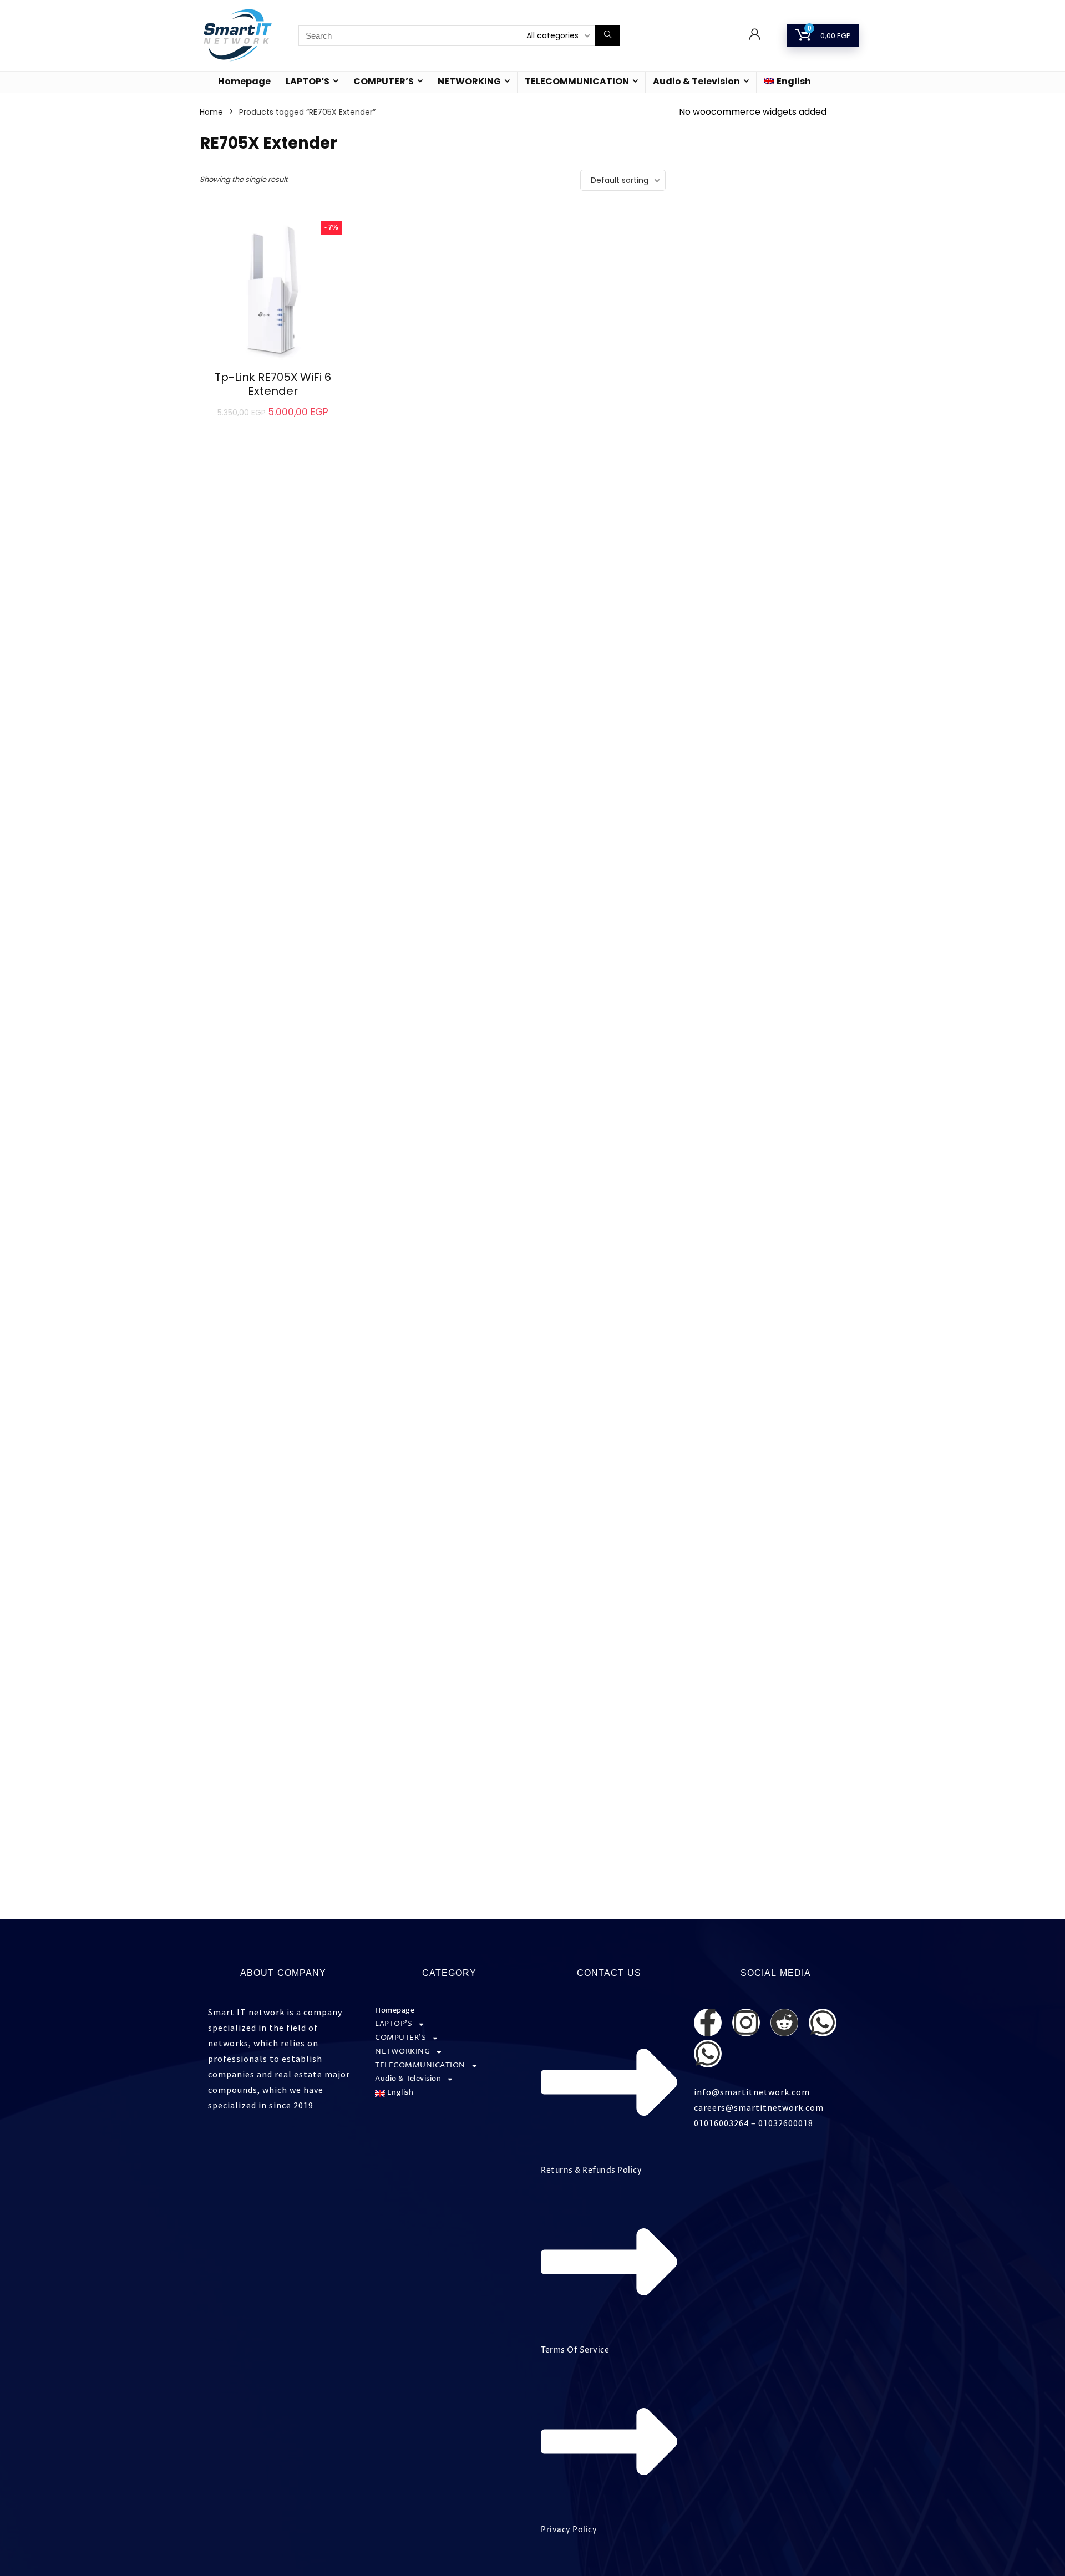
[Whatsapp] (823, 2023)
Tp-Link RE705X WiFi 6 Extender (273, 384)
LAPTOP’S (308, 81)
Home (211, 112)
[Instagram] (746, 2023)
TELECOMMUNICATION (577, 81)
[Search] (608, 35)
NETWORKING (469, 81)
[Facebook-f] (708, 2023)
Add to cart (273, 424)
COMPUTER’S (384, 81)
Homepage (244, 81)
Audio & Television (696, 81)
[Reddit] (784, 2023)
